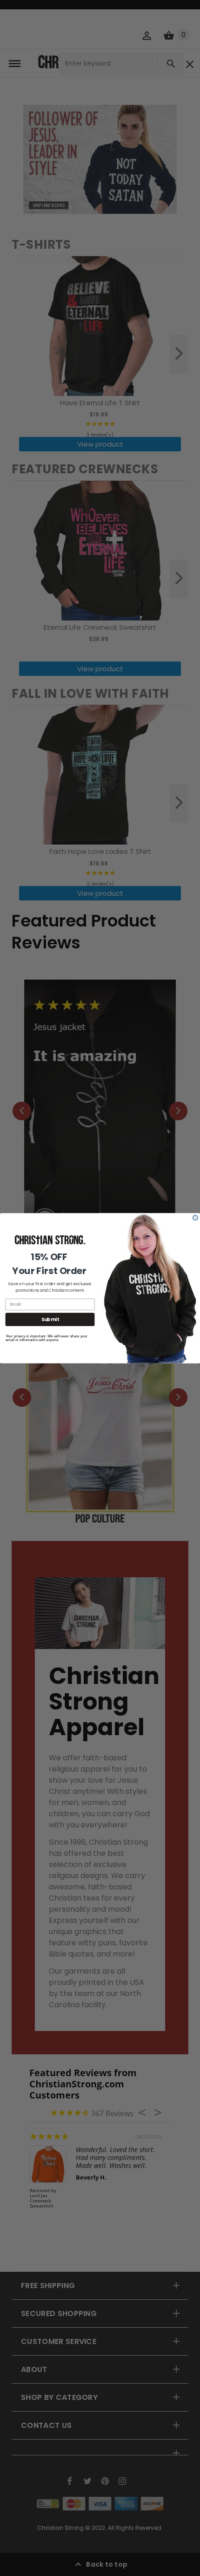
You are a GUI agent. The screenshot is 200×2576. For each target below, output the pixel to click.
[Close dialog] (196, 1217)
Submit (50, 1319)
